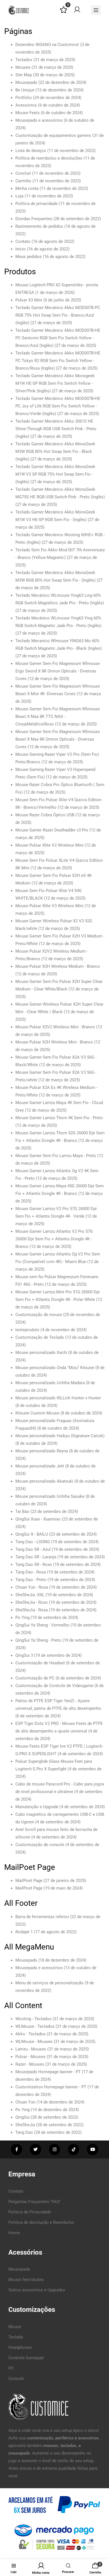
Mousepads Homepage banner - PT (48, 2072)
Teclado (16, 2337)
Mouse (15, 2327)
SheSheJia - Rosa (32, 1610)
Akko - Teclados (30, 2034)
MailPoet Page (29, 1881)
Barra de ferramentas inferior (42, 1917)
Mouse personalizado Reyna (42, 1451)
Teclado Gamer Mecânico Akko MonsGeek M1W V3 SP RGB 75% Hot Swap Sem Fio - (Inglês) (55, 474)
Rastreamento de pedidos (39, 226)
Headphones (20, 2347)
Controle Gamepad (26, 2358)
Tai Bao (22, 1512)
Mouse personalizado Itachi (41, 1352)
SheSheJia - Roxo (32, 1602)
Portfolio (24, 98)
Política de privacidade (36, 204)
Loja (19, 196)
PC (11, 2368)
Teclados (24, 60)
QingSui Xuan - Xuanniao (38, 1519)
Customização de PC (35, 1678)
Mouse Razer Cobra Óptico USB (45, 815)
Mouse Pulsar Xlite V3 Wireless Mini (49, 906)
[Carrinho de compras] (95, 2566)
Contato (23, 241)
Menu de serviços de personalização (49, 1983)
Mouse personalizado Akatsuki (44, 1481)
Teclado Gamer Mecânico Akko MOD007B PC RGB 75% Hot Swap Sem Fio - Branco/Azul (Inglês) (58, 315)
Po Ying (22, 1618)
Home (14, 2233)
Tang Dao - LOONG (33, 1542)
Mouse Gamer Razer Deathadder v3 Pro (52, 830)
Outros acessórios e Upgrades (37, 2290)
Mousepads (26, 82)
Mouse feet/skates (26, 2280)
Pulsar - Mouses (30, 2057)
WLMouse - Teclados (35, 2026)
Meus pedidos (29, 257)
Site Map (24, 75)
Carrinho (23, 181)
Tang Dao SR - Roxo (34, 1565)
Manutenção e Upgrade (37, 1807)
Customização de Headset (40, 1663)
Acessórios (26, 105)
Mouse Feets (28, 113)
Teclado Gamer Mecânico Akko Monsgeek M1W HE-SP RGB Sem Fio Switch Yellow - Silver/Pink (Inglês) (55, 383)
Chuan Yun (25, 2102)
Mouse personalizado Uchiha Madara (50, 1383)
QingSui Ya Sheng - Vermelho (42, 1625)
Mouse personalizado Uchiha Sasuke (50, 1496)
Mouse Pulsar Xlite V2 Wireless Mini (49, 845)
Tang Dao (24, 2132)
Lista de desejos (31, 151)
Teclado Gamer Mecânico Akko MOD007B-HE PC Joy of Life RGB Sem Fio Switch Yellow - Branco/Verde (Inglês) (58, 406)
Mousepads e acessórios (39, 120)
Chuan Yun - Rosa (32, 1587)
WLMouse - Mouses (34, 2042)
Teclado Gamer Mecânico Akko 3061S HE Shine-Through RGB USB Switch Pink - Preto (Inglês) (56, 429)
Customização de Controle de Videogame (54, 1686)
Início (21, 249)
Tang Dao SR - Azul (33, 1549)
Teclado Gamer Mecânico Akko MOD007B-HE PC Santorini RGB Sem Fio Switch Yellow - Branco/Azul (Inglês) (58, 338)
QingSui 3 (24, 1655)
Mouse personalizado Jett (40, 1466)
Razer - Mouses (30, 2064)
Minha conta (27, 188)
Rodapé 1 (24, 1932)
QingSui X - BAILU (32, 1534)
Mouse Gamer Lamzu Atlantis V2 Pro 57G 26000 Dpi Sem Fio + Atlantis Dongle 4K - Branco (54, 1239)
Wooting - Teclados (33, 2019)
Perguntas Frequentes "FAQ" (35, 2202)
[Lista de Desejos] (64, 12)
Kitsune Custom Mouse (37, 1413)
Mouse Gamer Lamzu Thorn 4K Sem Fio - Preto (59, 1118)
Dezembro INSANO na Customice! (47, 45)
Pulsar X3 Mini (29, 300)
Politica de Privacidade (30, 2212)
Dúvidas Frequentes (34, 219)
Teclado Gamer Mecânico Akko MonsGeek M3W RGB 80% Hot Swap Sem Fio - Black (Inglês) (55, 451)
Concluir (23, 173)
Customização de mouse (39, 1315)
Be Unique (25, 90)
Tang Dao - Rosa (31, 1572)
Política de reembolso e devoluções (49, 158)
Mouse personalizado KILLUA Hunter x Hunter (58, 1398)
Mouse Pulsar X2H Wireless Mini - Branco (54, 1042)
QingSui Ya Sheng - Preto (38, 1640)
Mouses (23, 67)
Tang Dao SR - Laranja (36, 1557)
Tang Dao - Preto (31, 1580)
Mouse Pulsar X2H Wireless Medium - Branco (58, 966)
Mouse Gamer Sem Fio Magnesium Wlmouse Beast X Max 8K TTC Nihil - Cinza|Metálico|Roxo (58, 716)
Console (16, 2379)
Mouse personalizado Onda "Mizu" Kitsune (55, 1368)
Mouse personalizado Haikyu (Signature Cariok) (60, 1436)
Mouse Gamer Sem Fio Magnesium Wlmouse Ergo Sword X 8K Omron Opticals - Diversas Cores (58, 671)
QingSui (22, 2117)
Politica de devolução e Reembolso (41, 2222)
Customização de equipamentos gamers (53, 135)
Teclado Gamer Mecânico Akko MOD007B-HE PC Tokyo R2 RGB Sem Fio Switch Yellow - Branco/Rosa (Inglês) (58, 361)
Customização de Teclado (40, 1337)
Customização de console (40, 1845)
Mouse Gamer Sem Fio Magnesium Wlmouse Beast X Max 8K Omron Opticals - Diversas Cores (58, 739)
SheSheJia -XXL (30, 1595)
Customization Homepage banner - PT (51, 2087)
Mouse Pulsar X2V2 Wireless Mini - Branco (55, 1027)
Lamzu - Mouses (31, 2049)
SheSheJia (25, 2125)
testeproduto (27, 1330)
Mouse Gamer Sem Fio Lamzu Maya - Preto (56, 1156)
